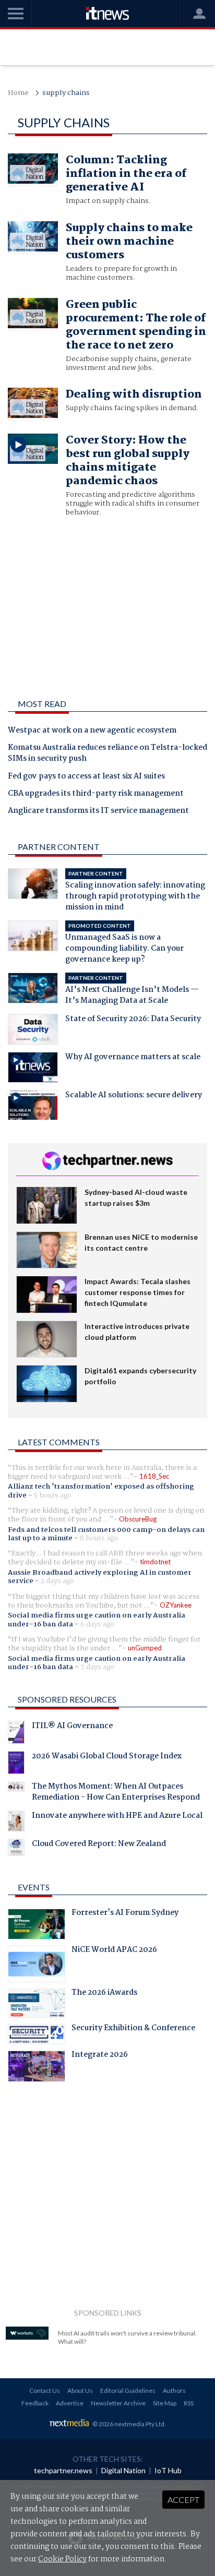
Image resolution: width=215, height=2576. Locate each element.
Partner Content (59, 847)
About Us (80, 2391)
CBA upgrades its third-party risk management (96, 794)
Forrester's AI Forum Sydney (125, 1914)
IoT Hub (168, 2470)
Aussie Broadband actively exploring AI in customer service (100, 1577)
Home (18, 93)
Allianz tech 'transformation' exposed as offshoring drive (101, 1491)
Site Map (165, 2403)
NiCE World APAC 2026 (114, 1951)
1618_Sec (154, 1476)
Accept (183, 2500)
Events (34, 1887)
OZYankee (176, 1605)
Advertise (70, 2403)
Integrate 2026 (100, 2056)
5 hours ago (53, 1495)
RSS (189, 2403)
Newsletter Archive (118, 2403)
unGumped (145, 1648)
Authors (174, 2391)
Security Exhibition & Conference (133, 2029)
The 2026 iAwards (104, 1994)
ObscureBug (138, 1519)
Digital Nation (123, 2470)
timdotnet (155, 1562)
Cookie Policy (62, 2559)
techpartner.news (63, 2470)
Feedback (35, 2403)
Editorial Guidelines (128, 2391)
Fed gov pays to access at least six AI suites (86, 777)
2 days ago (57, 1581)
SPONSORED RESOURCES (67, 1699)
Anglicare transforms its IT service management (98, 811)
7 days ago (97, 1667)
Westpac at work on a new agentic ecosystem (92, 731)
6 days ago (97, 1624)
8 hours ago (99, 1538)
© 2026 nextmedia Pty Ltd (128, 2424)
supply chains (66, 93)
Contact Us (45, 2391)
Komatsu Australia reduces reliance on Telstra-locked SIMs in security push (107, 754)
